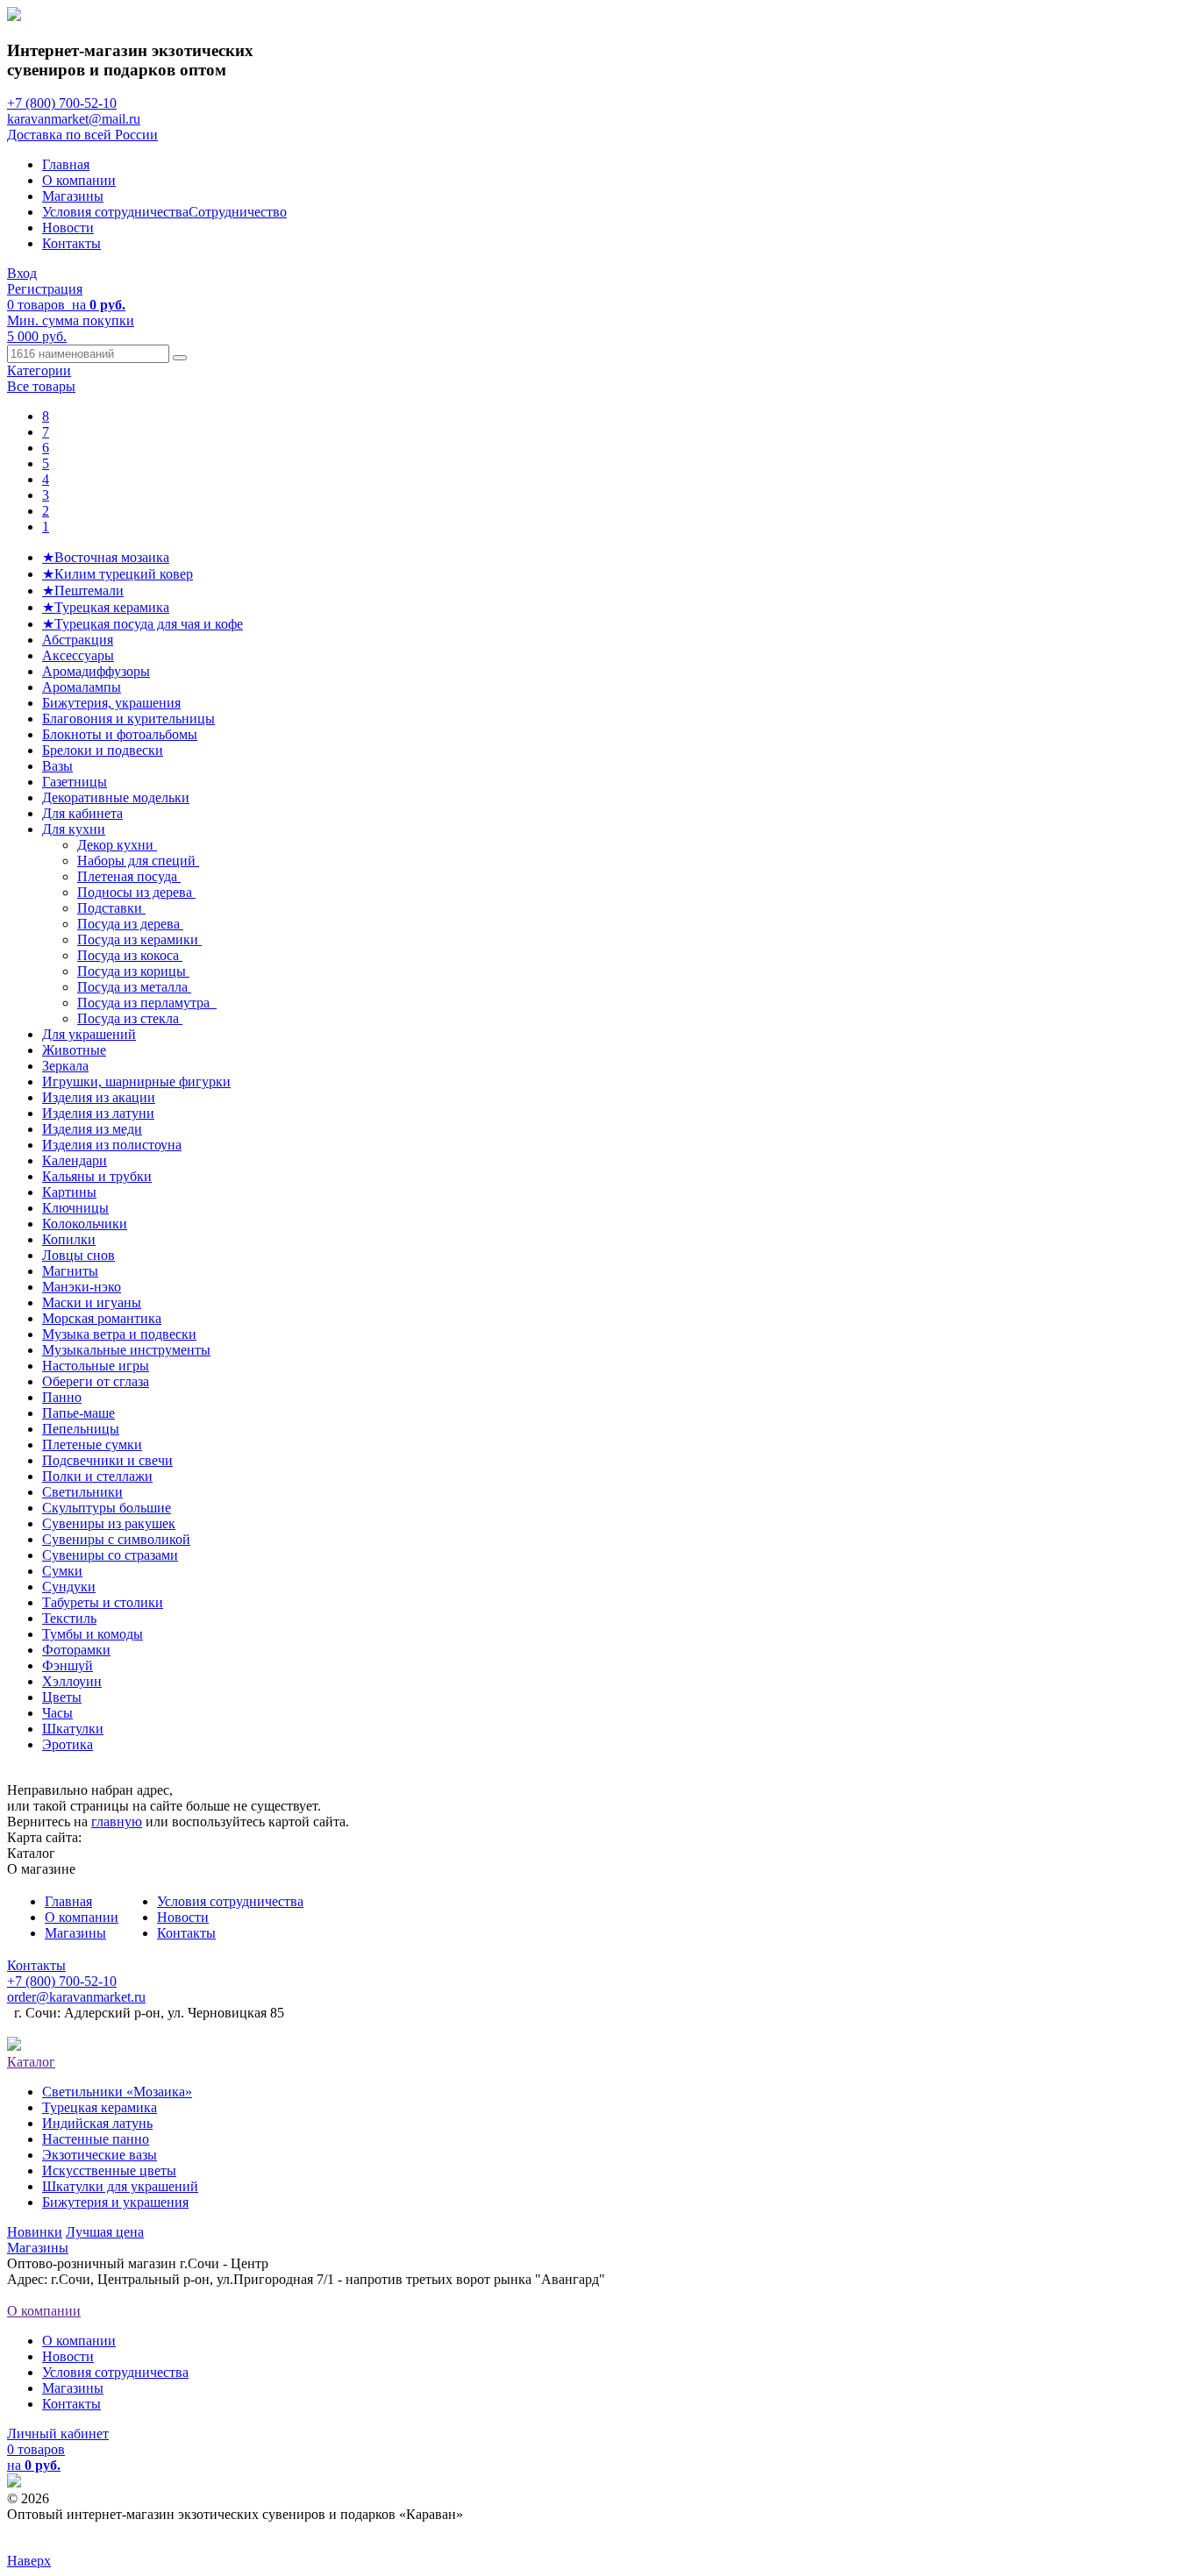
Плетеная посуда (129, 876)
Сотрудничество (238, 212)
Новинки (35, 2232)
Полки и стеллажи (97, 1476)
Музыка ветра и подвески (119, 1334)
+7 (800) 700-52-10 (62, 103)
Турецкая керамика (100, 2107)
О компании (79, 180)
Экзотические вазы (100, 2155)
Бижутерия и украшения (115, 2202)
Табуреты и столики (103, 1602)
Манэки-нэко (82, 1287)
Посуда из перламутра (147, 1003)
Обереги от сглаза (96, 1381)
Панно (62, 1397)
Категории (39, 370)
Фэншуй (68, 1665)
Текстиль (69, 1618)
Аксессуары (78, 655)
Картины (69, 1192)
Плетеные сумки (92, 1445)
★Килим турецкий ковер (118, 574)
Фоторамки (76, 1650)
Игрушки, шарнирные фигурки (136, 1082)
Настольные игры (96, 1366)
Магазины (73, 196)
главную (117, 1822)
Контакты (71, 243)
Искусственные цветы (109, 2170)
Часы (57, 1713)
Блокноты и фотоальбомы (120, 734)
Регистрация (45, 289)
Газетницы (75, 782)
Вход (22, 273)
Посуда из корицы (133, 971)
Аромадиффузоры (96, 671)
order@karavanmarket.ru (76, 1997)
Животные (74, 1050)
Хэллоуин (72, 1681)
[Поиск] (180, 358)
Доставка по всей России (82, 135)
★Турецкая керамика (106, 607)
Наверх (29, 2561)
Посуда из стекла (130, 1018)
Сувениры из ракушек (109, 1523)
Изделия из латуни (98, 1113)
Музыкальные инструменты (126, 1350)
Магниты (70, 1271)
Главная (66, 164)
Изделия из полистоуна (112, 1145)
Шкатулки (73, 1729)
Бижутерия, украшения (111, 703)
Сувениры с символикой (116, 1539)
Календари (75, 1160)
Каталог (31, 2062)
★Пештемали (83, 591)
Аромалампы (82, 687)
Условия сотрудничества (115, 212)
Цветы (62, 1697)
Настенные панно (96, 2139)
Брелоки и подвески (103, 750)
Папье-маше (78, 1413)
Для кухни (74, 829)
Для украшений (89, 1034)
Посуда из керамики (139, 939)
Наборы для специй (138, 861)
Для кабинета (82, 813)
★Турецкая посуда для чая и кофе (143, 624)
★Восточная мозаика (106, 557)
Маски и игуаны (92, 1302)
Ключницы (75, 1208)
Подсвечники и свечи (107, 1460)
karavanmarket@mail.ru (74, 119)
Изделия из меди (92, 1129)
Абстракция (78, 640)
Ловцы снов (78, 1255)
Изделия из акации (99, 1097)
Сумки (62, 1571)
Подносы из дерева (136, 892)
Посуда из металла (134, 987)
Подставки (111, 908)
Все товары (41, 386)
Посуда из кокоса (130, 955)
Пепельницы (81, 1429)
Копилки (69, 1239)
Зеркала (65, 1066)
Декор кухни (117, 845)
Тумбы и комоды (93, 1634)
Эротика (68, 1744)
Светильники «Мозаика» (117, 2092)
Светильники (82, 1492)
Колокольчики (85, 1224)
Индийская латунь (97, 2123)
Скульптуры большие (107, 1508)
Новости (68, 228)
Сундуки (69, 1587)
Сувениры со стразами (110, 1555)
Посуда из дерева (130, 924)
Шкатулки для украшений (120, 2186)
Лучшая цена (105, 2232)
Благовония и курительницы (128, 719)
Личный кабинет (58, 2434)
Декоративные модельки (116, 797)
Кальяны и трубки (97, 1176)
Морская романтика (102, 1318)
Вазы (57, 766)
